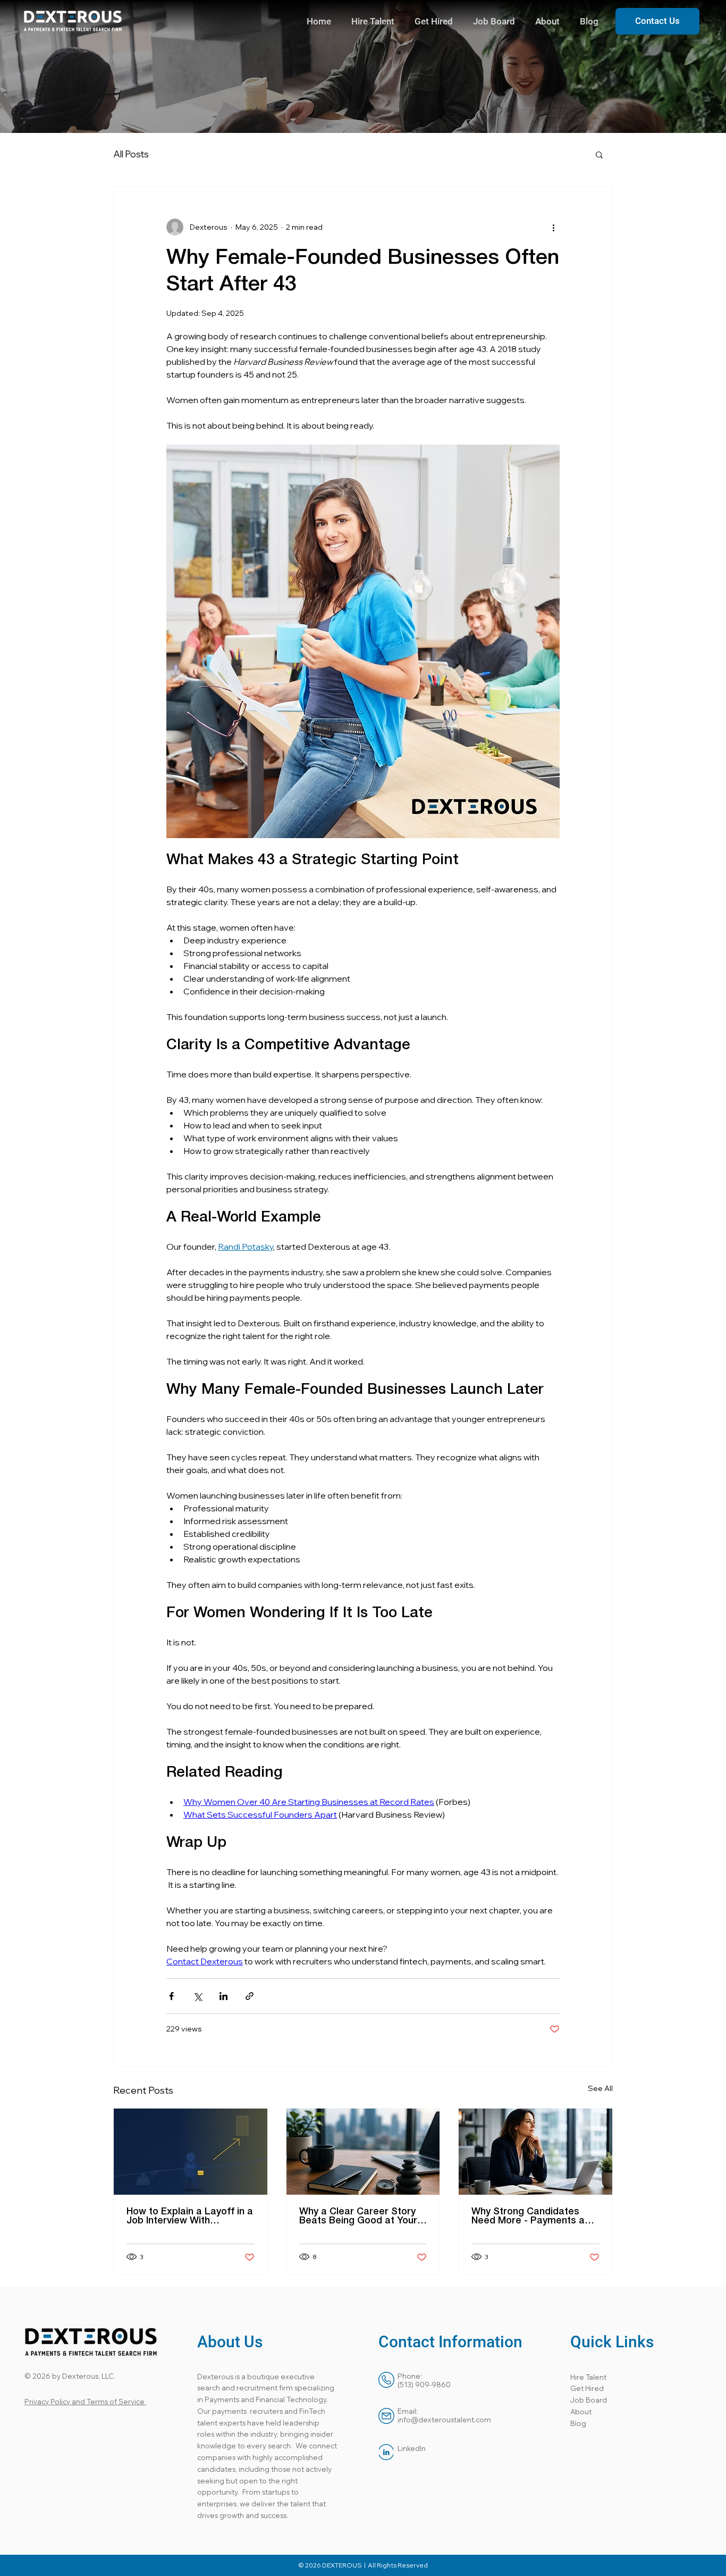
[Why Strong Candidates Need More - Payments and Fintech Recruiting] (535, 2152)
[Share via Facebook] (171, 1996)
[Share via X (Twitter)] (197, 1996)
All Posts (131, 154)
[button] (599, 154)
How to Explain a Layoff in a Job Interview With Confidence (190, 2217)
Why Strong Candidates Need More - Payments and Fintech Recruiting (534, 2217)
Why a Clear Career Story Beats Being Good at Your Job (358, 2217)
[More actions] (553, 227)
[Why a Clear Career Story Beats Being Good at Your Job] (363, 2152)
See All (600, 2088)
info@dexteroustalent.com (444, 2420)
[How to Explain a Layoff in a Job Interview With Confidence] (191, 2152)
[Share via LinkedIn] (223, 1996)
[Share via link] (250, 1996)
